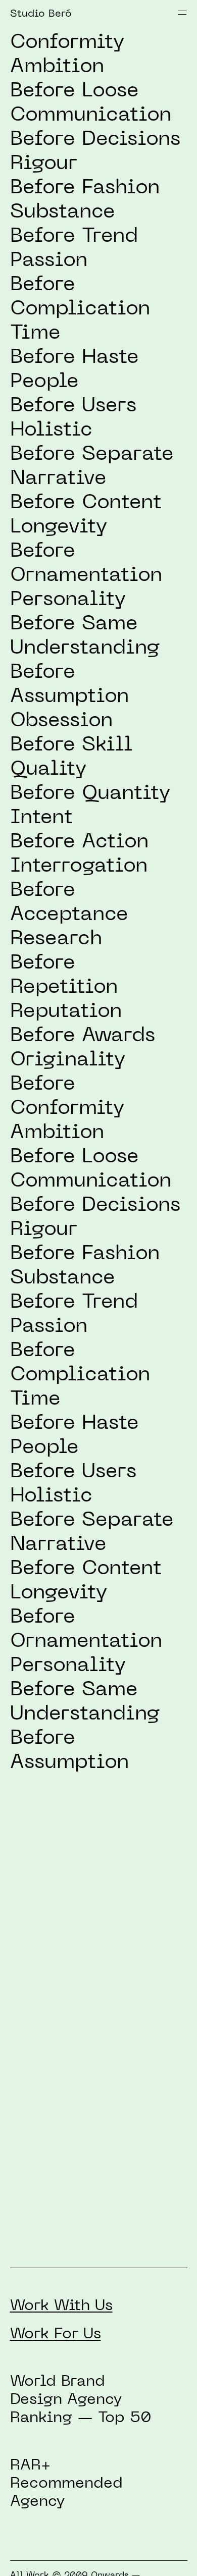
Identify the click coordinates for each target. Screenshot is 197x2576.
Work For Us (56, 2334)
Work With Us (61, 2306)
